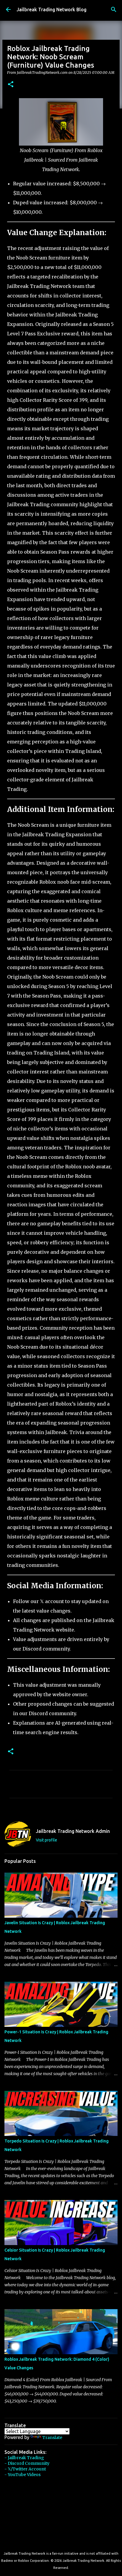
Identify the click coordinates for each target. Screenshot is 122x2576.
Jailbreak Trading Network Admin (73, 1831)
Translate (52, 2438)
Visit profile (46, 1840)
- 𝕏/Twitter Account (25, 2469)
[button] (11, 85)
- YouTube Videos (23, 2475)
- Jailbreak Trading (24, 2458)
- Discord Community (27, 2463)
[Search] (114, 9)
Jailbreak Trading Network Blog (52, 9)
